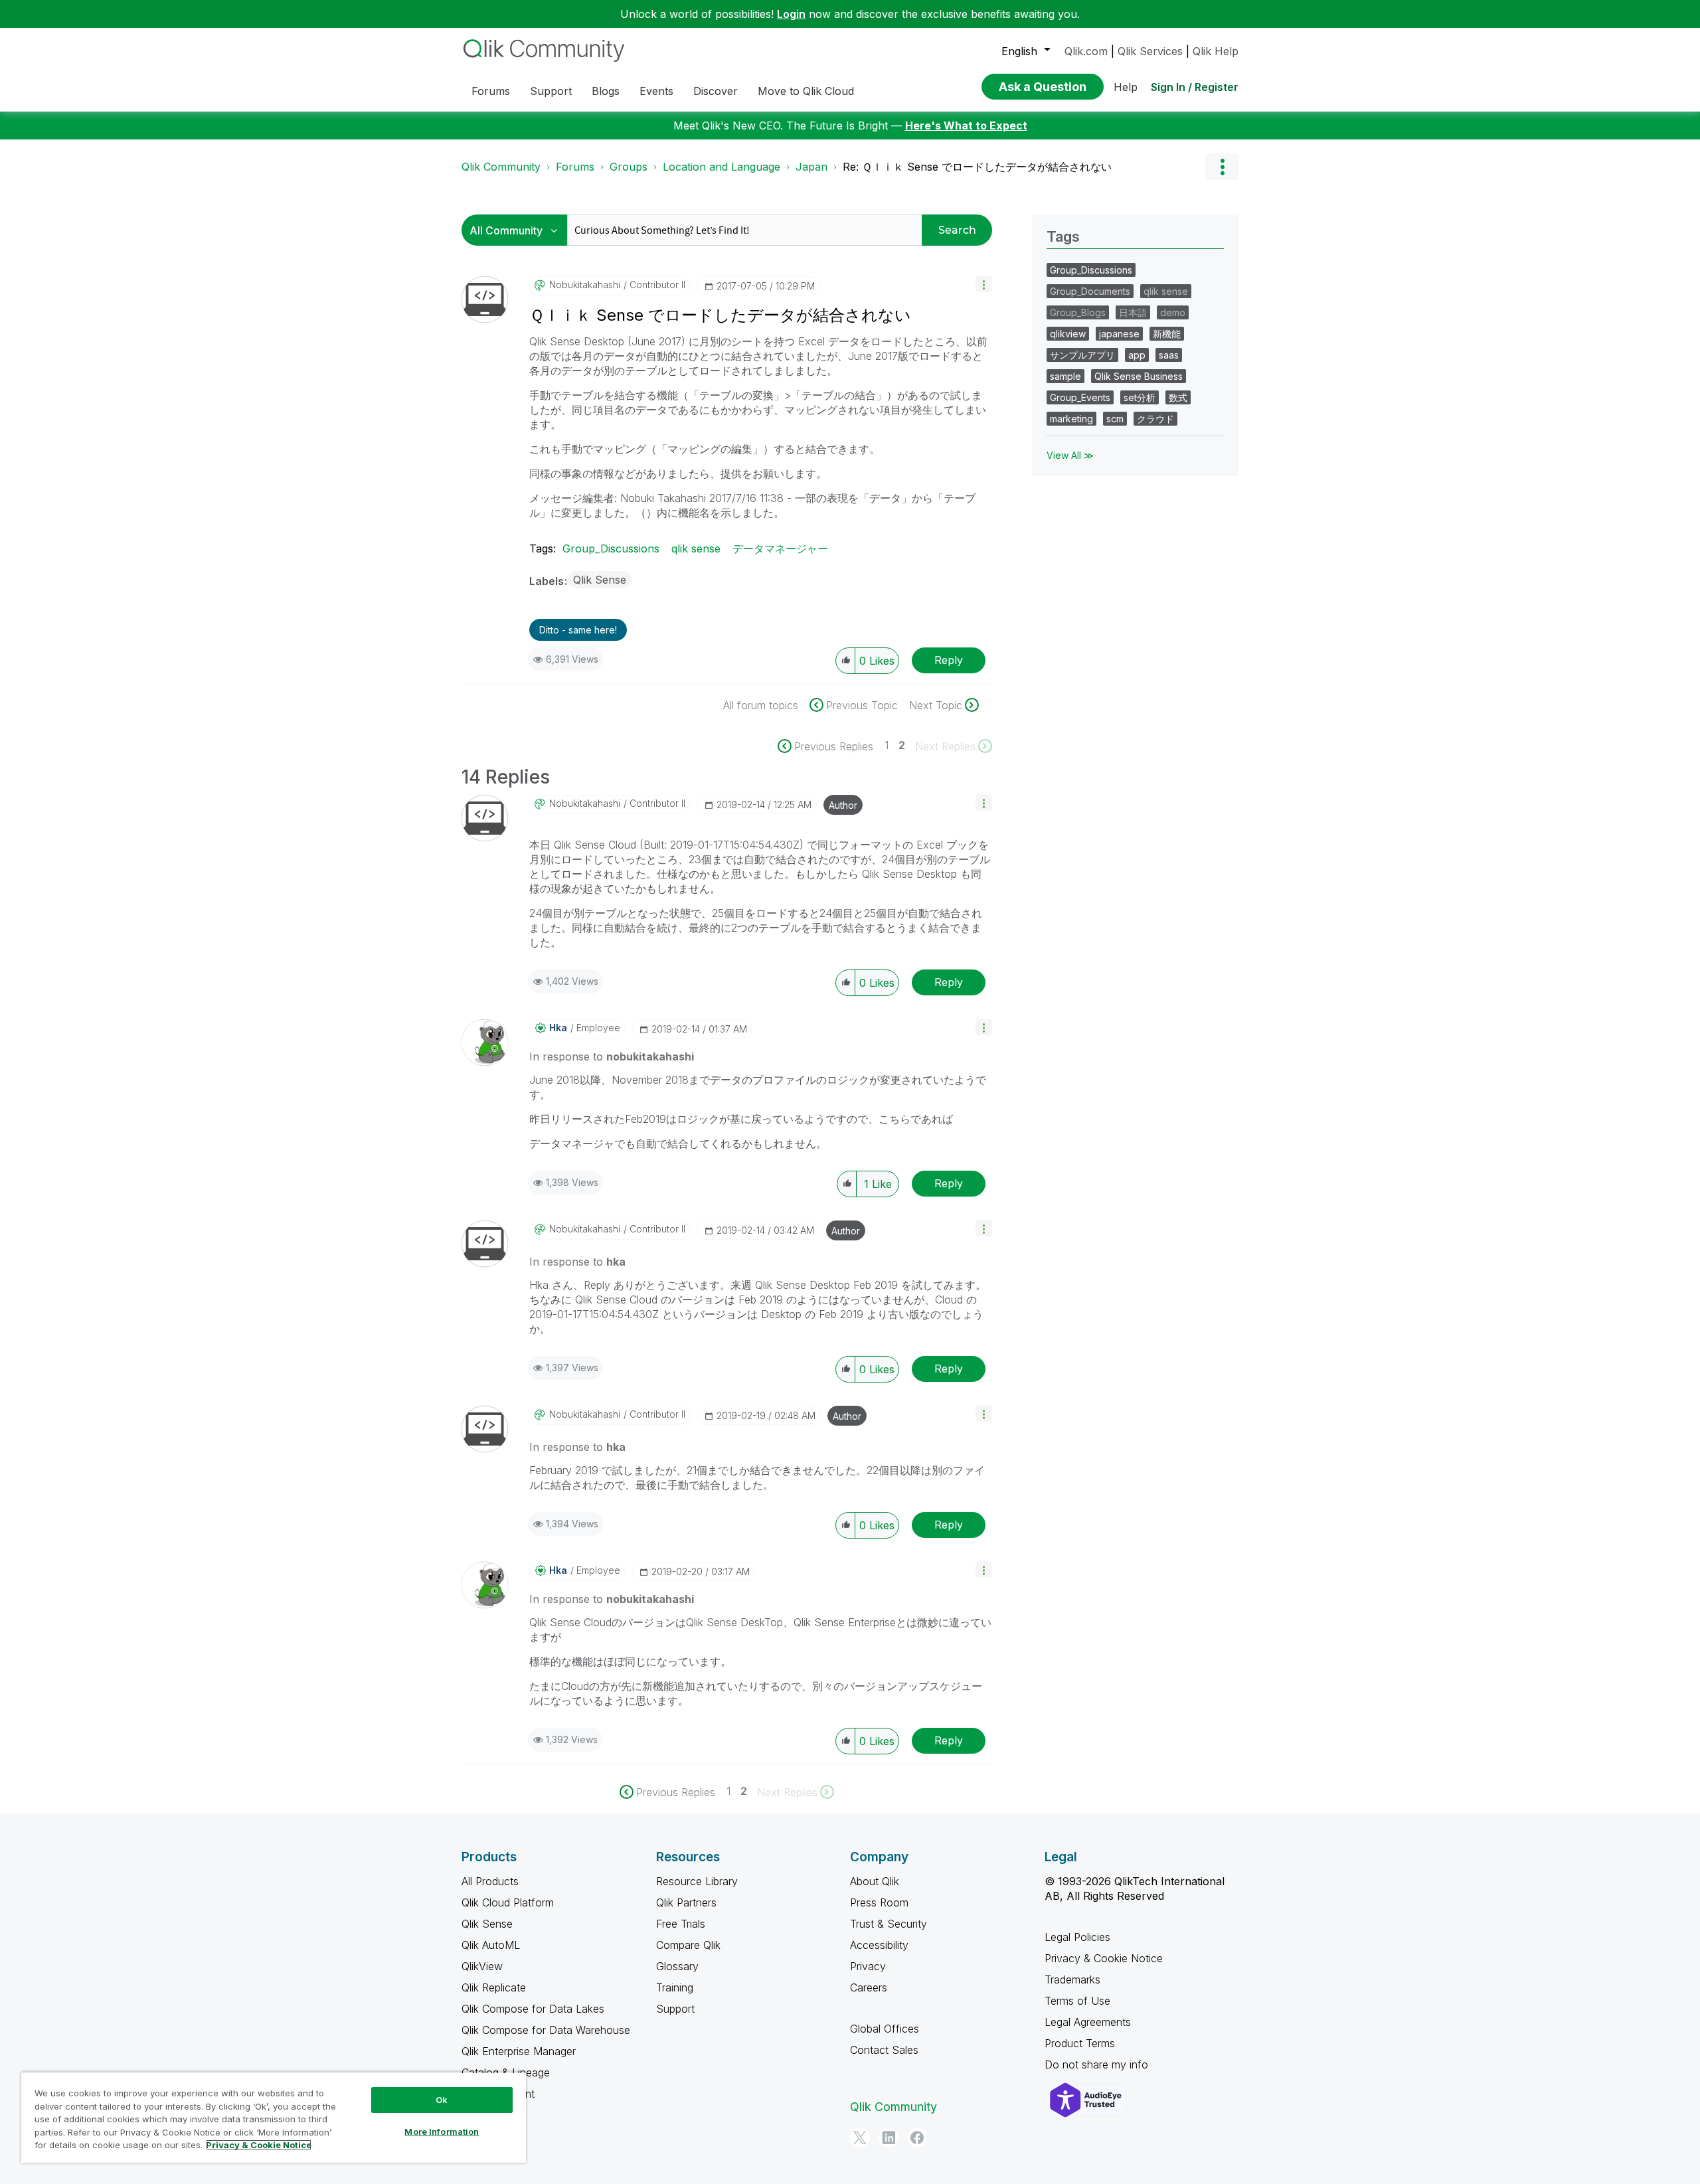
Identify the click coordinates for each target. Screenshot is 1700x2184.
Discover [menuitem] (716, 91)
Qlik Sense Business (1139, 376)
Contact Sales (884, 2050)
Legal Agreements (1088, 2022)
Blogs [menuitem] (606, 91)
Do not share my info (1098, 2064)
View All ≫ (1070, 455)
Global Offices (885, 2029)
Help (1126, 87)
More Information (442, 2132)
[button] (984, 284)
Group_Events (1080, 397)
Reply (949, 660)
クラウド (1155, 419)
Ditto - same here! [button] (578, 630)
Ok (442, 2100)
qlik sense (696, 548)
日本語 (1133, 312)
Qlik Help (1216, 51)
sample (1065, 376)
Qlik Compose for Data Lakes (533, 2009)
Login (791, 14)
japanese (1119, 334)
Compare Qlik (688, 1945)
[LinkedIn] (889, 2138)
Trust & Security (889, 1924)
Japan (811, 167)
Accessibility (879, 1945)
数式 (1178, 397)
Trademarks (1072, 1979)
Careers (869, 1987)
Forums (575, 167)
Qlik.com (1086, 51)
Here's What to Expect (966, 126)
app (1137, 355)
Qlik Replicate (494, 1987)
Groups (629, 167)
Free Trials (681, 1924)
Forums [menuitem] (491, 91)
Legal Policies (1077, 1937)
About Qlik (875, 1881)
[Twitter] (860, 2138)
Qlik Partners (686, 1902)
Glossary (677, 1966)
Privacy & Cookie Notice (1104, 1958)
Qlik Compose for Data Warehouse (546, 2030)
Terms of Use (1077, 2001)
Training (675, 1987)
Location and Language (722, 167)
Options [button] (1222, 167)
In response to (612, 1056)
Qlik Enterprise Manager (519, 2051)
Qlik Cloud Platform (508, 1902)
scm (1115, 419)
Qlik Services (1150, 51)
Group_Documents (1090, 291)
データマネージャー (780, 548)
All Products (490, 1881)
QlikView (482, 1966)
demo (1173, 312)
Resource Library (697, 1881)
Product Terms (1080, 2043)
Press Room (879, 1902)
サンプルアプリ (1082, 355)
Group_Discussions (611, 548)
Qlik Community (501, 167)
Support (675, 2009)
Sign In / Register (1195, 87)
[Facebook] (917, 2138)
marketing (1071, 419)
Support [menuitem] (551, 91)
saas (1169, 355)
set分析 (1140, 397)
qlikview (1068, 334)
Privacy (868, 1966)
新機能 (1167, 334)
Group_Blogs (1078, 312)
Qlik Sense (600, 580)
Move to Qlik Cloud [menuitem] (806, 91)
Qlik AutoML (491, 1945)
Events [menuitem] (656, 91)
